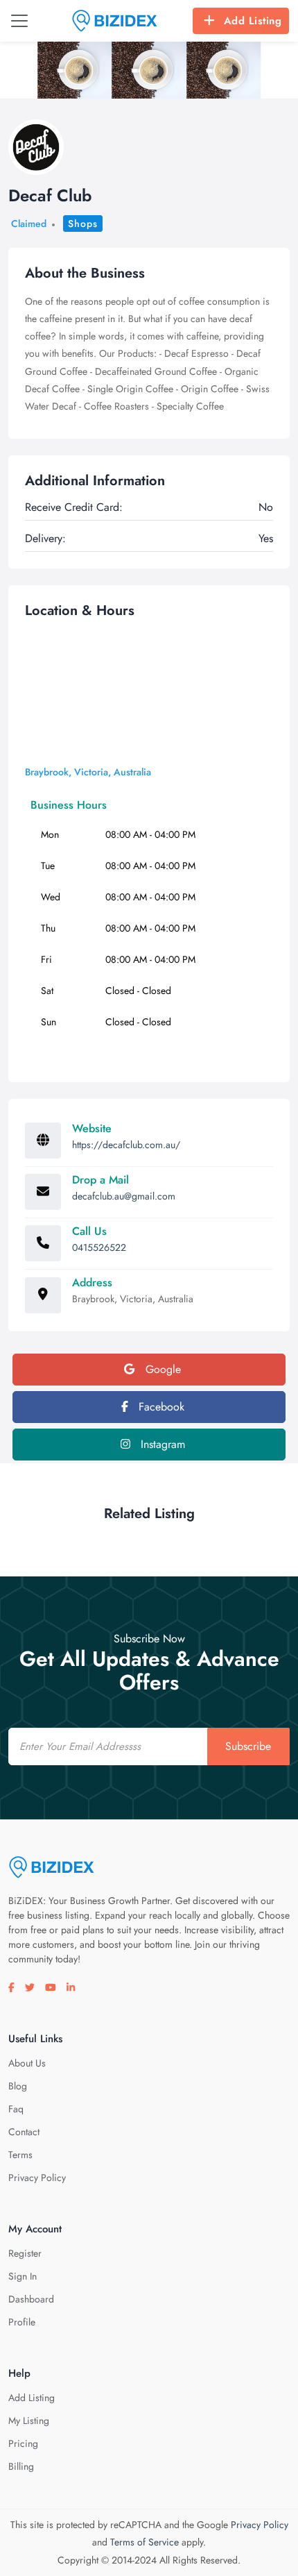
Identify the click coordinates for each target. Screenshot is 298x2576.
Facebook (160, 1407)
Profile (22, 2322)
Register (25, 2253)
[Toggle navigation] (19, 21)
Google (161, 1369)
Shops (83, 224)
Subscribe (248, 1746)
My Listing (29, 2421)
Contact (24, 2132)
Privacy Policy (37, 2178)
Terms (20, 2155)
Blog (18, 2086)
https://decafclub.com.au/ (126, 1145)
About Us (27, 2063)
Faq (16, 2109)
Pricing (23, 2443)
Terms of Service (144, 2542)
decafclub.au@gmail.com (124, 1196)
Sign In (23, 2276)
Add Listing (253, 21)
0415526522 (99, 1247)
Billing (21, 2466)
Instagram (161, 1444)
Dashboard (31, 2299)
